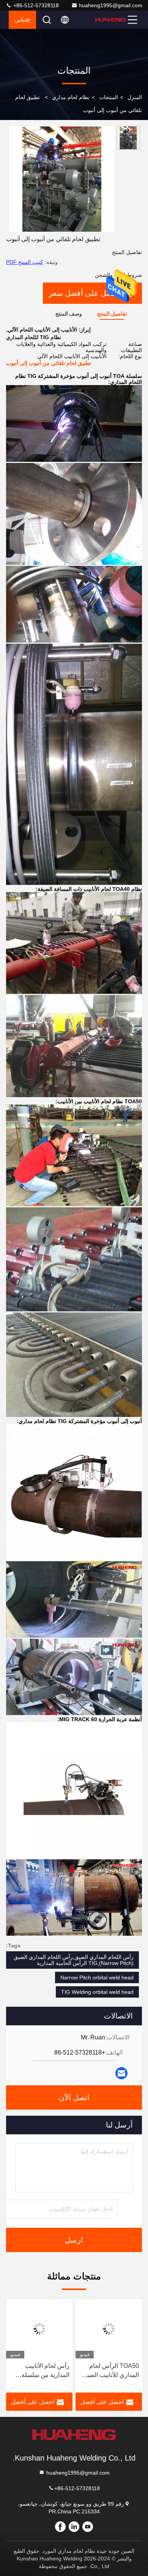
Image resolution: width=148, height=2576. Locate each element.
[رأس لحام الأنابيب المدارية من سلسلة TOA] (39, 2329)
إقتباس (22, 20)
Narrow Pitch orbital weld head (97, 1977)
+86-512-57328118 (35, 5)
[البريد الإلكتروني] (121, 2073)
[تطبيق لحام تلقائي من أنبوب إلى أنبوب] (62, 179)
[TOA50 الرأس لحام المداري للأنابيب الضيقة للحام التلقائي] (109, 2329)
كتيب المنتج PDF (25, 262)
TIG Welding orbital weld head (97, 1992)
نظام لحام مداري (71, 97)
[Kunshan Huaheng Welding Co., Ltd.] (110, 20)
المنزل (135, 97)
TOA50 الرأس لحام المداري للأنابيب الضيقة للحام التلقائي (110, 2371)
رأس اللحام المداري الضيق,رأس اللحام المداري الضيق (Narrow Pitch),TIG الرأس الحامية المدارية (74, 1960)
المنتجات (109, 97)
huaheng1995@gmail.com (111, 5)
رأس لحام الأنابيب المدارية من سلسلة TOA (46, 2371)
